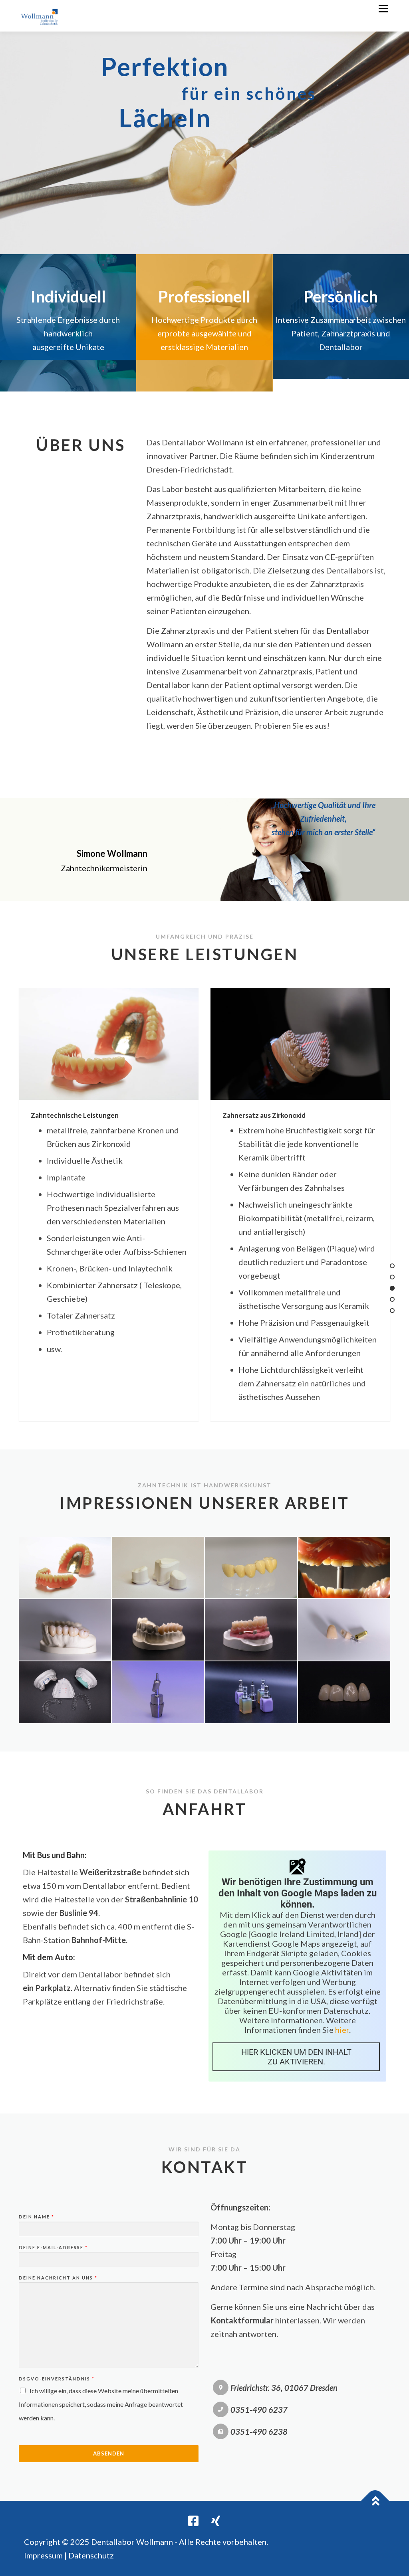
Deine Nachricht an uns (58, 2278)
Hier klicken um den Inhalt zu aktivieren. (296, 2057)
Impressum (43, 2555)
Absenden (109, 2453)
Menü (383, 9)
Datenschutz (91, 2555)
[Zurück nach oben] (375, 2501)
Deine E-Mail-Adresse (53, 2247)
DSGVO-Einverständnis (56, 2379)
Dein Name (36, 2217)
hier (342, 2030)
